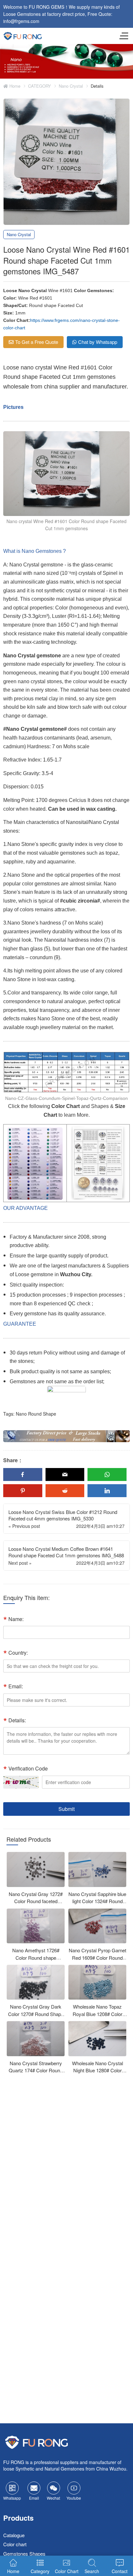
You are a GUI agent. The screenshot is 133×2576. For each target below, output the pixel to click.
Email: (16, 1686)
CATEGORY (40, 86)
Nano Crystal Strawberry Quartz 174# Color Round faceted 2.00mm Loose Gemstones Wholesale (36, 2074)
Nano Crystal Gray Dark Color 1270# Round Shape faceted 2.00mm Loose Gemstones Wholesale (36, 2017)
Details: (17, 1720)
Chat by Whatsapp (98, 342)
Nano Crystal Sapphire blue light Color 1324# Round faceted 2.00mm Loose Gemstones (97, 1905)
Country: (18, 1653)
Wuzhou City (76, 1274)
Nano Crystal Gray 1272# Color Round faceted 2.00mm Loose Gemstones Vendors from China (36, 1905)
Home (14, 86)
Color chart (15, 2544)
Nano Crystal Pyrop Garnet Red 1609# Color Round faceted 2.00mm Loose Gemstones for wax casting (97, 1961)
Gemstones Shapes (24, 2553)
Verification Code (28, 1768)
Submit (66, 1809)
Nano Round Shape (36, 1414)
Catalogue (14, 2535)
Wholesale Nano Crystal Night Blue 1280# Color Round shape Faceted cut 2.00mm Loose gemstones (97, 2074)
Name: (16, 1619)
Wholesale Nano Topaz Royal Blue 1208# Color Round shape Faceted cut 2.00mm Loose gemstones (97, 2017)
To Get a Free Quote (37, 342)
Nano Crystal (71, 86)
